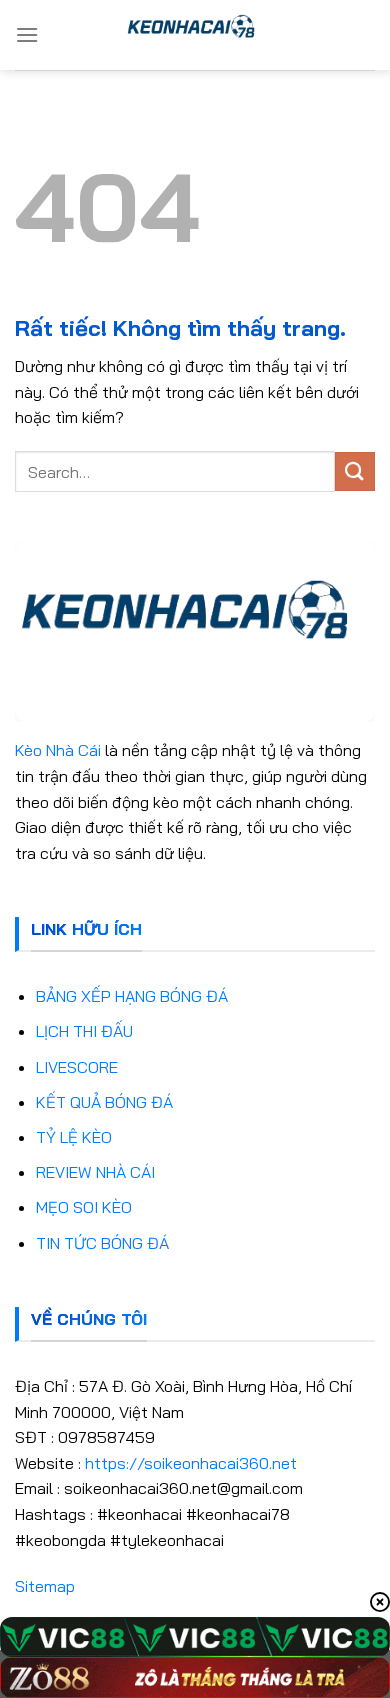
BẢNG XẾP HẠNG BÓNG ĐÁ (132, 996)
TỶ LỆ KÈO (74, 1137)
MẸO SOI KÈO (84, 1207)
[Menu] (27, 34)
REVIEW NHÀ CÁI (95, 1172)
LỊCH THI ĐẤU (84, 1031)
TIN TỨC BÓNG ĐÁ (102, 1243)
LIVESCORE (77, 1067)
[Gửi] (355, 471)
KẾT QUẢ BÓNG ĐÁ (104, 1102)
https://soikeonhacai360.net (191, 1463)
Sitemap (45, 1586)
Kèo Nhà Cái (58, 750)
